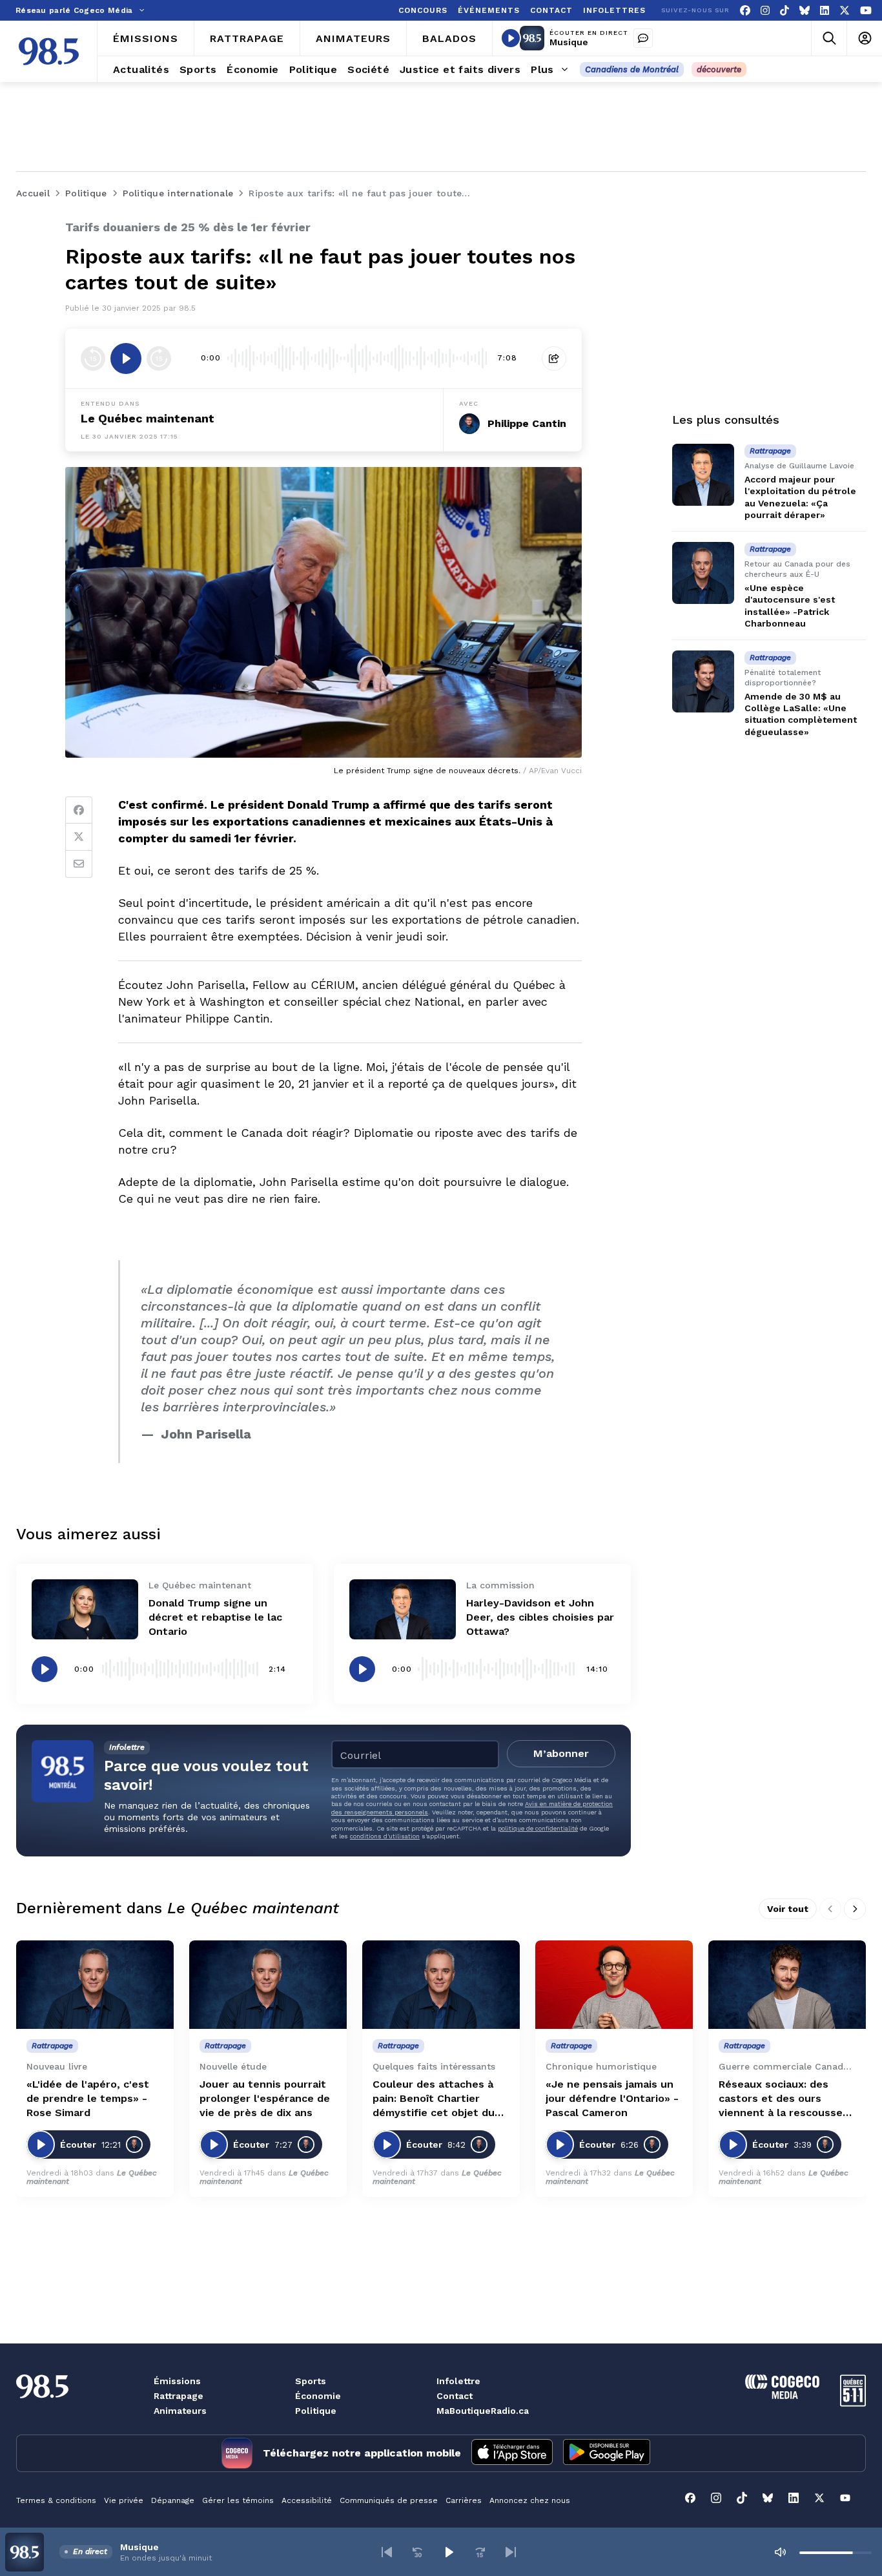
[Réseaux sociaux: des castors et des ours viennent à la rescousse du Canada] (787, 1985)
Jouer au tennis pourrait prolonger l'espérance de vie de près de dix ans (265, 2098)
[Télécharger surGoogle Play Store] (607, 2453)
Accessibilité (307, 2500)
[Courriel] (79, 864)
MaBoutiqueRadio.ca (483, 2411)
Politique (316, 2411)
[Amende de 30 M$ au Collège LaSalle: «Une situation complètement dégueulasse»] (703, 681)
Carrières (464, 2500)
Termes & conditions (56, 2500)
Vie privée (124, 2500)
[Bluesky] (805, 11)
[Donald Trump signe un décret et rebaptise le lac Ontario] (85, 1609)
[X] (845, 11)
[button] (387, 2552)
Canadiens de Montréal (632, 69)
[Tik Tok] (785, 11)
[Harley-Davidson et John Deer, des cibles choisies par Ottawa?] (403, 1609)
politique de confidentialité (538, 1828)
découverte (719, 69)
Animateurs (180, 2411)
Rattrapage (179, 2396)
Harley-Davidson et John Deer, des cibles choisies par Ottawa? (540, 1617)
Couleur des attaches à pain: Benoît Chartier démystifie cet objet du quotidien (434, 2099)
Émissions (177, 2381)
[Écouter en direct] (511, 38)
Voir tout (788, 1909)
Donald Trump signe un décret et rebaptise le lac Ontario (215, 1617)
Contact (455, 2396)
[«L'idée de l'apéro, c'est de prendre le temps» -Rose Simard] (95, 1985)
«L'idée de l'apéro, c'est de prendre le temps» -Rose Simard (88, 2098)
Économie (318, 2396)
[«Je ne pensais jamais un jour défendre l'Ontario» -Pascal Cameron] (614, 1985)
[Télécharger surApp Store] (512, 2453)
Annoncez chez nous (530, 2500)
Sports (311, 2381)
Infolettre (458, 2381)
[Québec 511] (853, 2403)
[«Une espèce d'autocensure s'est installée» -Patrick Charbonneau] (703, 573)
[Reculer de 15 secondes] (93, 358)
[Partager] (554, 358)
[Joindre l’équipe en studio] (643, 38)
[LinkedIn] (825, 11)
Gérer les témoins (238, 2500)
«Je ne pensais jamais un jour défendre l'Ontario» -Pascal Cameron (612, 2098)
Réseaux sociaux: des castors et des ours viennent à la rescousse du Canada (781, 2099)
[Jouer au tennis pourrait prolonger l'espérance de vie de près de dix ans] (268, 1985)
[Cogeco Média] (782, 2395)
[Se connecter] (864, 38)
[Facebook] (745, 11)
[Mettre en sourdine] (780, 2552)
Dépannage (173, 2500)
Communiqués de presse (389, 2500)
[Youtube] (866, 11)
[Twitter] (79, 837)
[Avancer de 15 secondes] (159, 358)
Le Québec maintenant (148, 418)
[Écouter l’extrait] (126, 358)
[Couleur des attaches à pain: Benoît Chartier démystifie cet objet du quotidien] (441, 1985)
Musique (569, 42)
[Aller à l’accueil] (49, 51)
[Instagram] (765, 11)
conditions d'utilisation (385, 1836)
